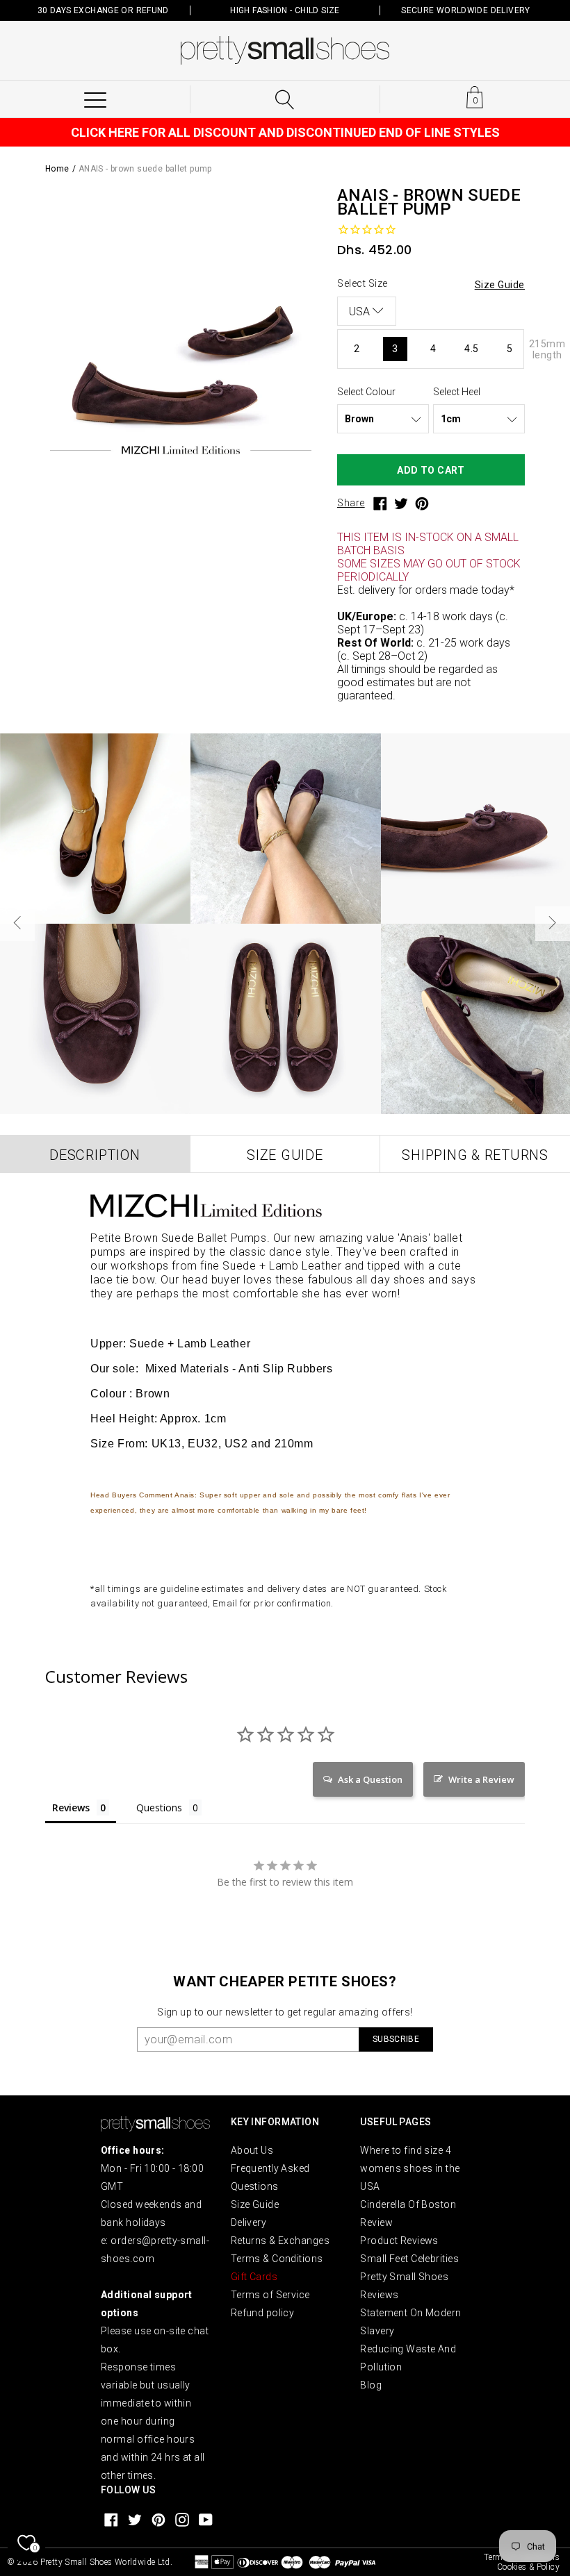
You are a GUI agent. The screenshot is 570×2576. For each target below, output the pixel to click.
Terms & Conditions (277, 2259)
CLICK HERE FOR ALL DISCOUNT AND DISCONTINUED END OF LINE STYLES (285, 132)
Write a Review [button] (481, 1779)
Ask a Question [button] (370, 1779)
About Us (252, 2150)
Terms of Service (270, 2295)
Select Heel (457, 392)
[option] (181, 324)
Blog (371, 2385)
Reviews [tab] (71, 1808)
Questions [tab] (159, 1808)
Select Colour (366, 392)
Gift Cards (254, 2277)
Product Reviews (399, 2241)
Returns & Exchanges (280, 2241)
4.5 (471, 349)
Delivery (249, 2222)
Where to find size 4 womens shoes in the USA (410, 2168)
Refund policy (263, 2313)
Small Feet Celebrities (409, 2259)
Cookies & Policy (528, 2567)
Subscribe (396, 2039)
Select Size (363, 283)
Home (57, 169)
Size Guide (255, 2204)
